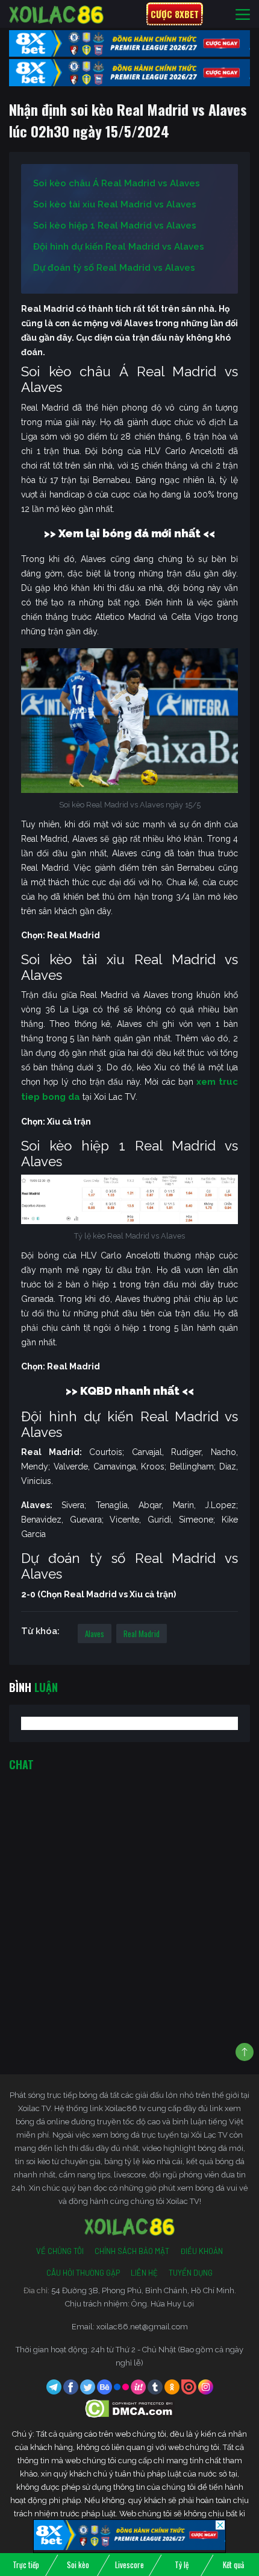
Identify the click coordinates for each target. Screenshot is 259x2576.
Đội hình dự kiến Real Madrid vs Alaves (119, 247)
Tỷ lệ (182, 2565)
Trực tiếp (26, 2565)
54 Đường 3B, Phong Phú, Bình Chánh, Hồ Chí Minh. (144, 2290)
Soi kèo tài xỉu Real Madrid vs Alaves (115, 204)
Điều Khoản (201, 2251)
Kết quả (233, 2565)
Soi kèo (78, 2565)
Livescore (129, 2565)
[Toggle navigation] (243, 14)
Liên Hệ (144, 2273)
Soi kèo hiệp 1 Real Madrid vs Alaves (115, 226)
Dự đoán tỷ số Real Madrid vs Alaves (114, 268)
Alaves (95, 1634)
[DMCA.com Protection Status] (130, 2408)
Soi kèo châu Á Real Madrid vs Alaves (117, 183)
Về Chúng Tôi (60, 2251)
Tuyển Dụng (191, 2273)
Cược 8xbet (175, 14)
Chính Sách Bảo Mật (132, 2251)
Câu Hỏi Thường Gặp (83, 2273)
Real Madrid (142, 1634)
